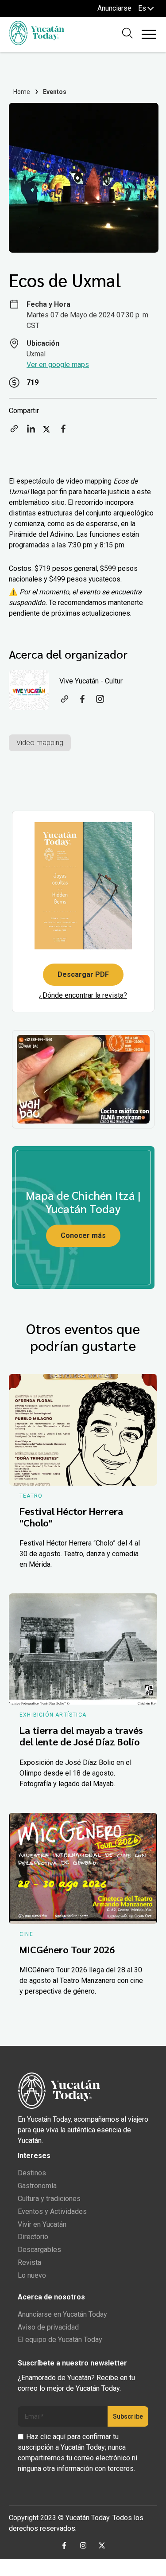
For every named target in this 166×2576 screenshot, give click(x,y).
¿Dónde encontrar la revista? (83, 995)
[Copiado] (14, 431)
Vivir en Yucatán (42, 2224)
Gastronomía (37, 2186)
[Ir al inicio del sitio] (37, 43)
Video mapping (40, 743)
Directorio (33, 2237)
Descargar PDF (83, 974)
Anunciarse (114, 8)
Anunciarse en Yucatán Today (62, 2314)
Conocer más (83, 1235)
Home (22, 92)
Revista (29, 2262)
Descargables (39, 2250)
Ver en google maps (58, 365)
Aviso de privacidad (48, 2327)
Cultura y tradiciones (49, 2199)
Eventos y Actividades (52, 2211)
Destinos (32, 2173)
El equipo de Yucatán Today (60, 2340)
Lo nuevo (32, 2275)
